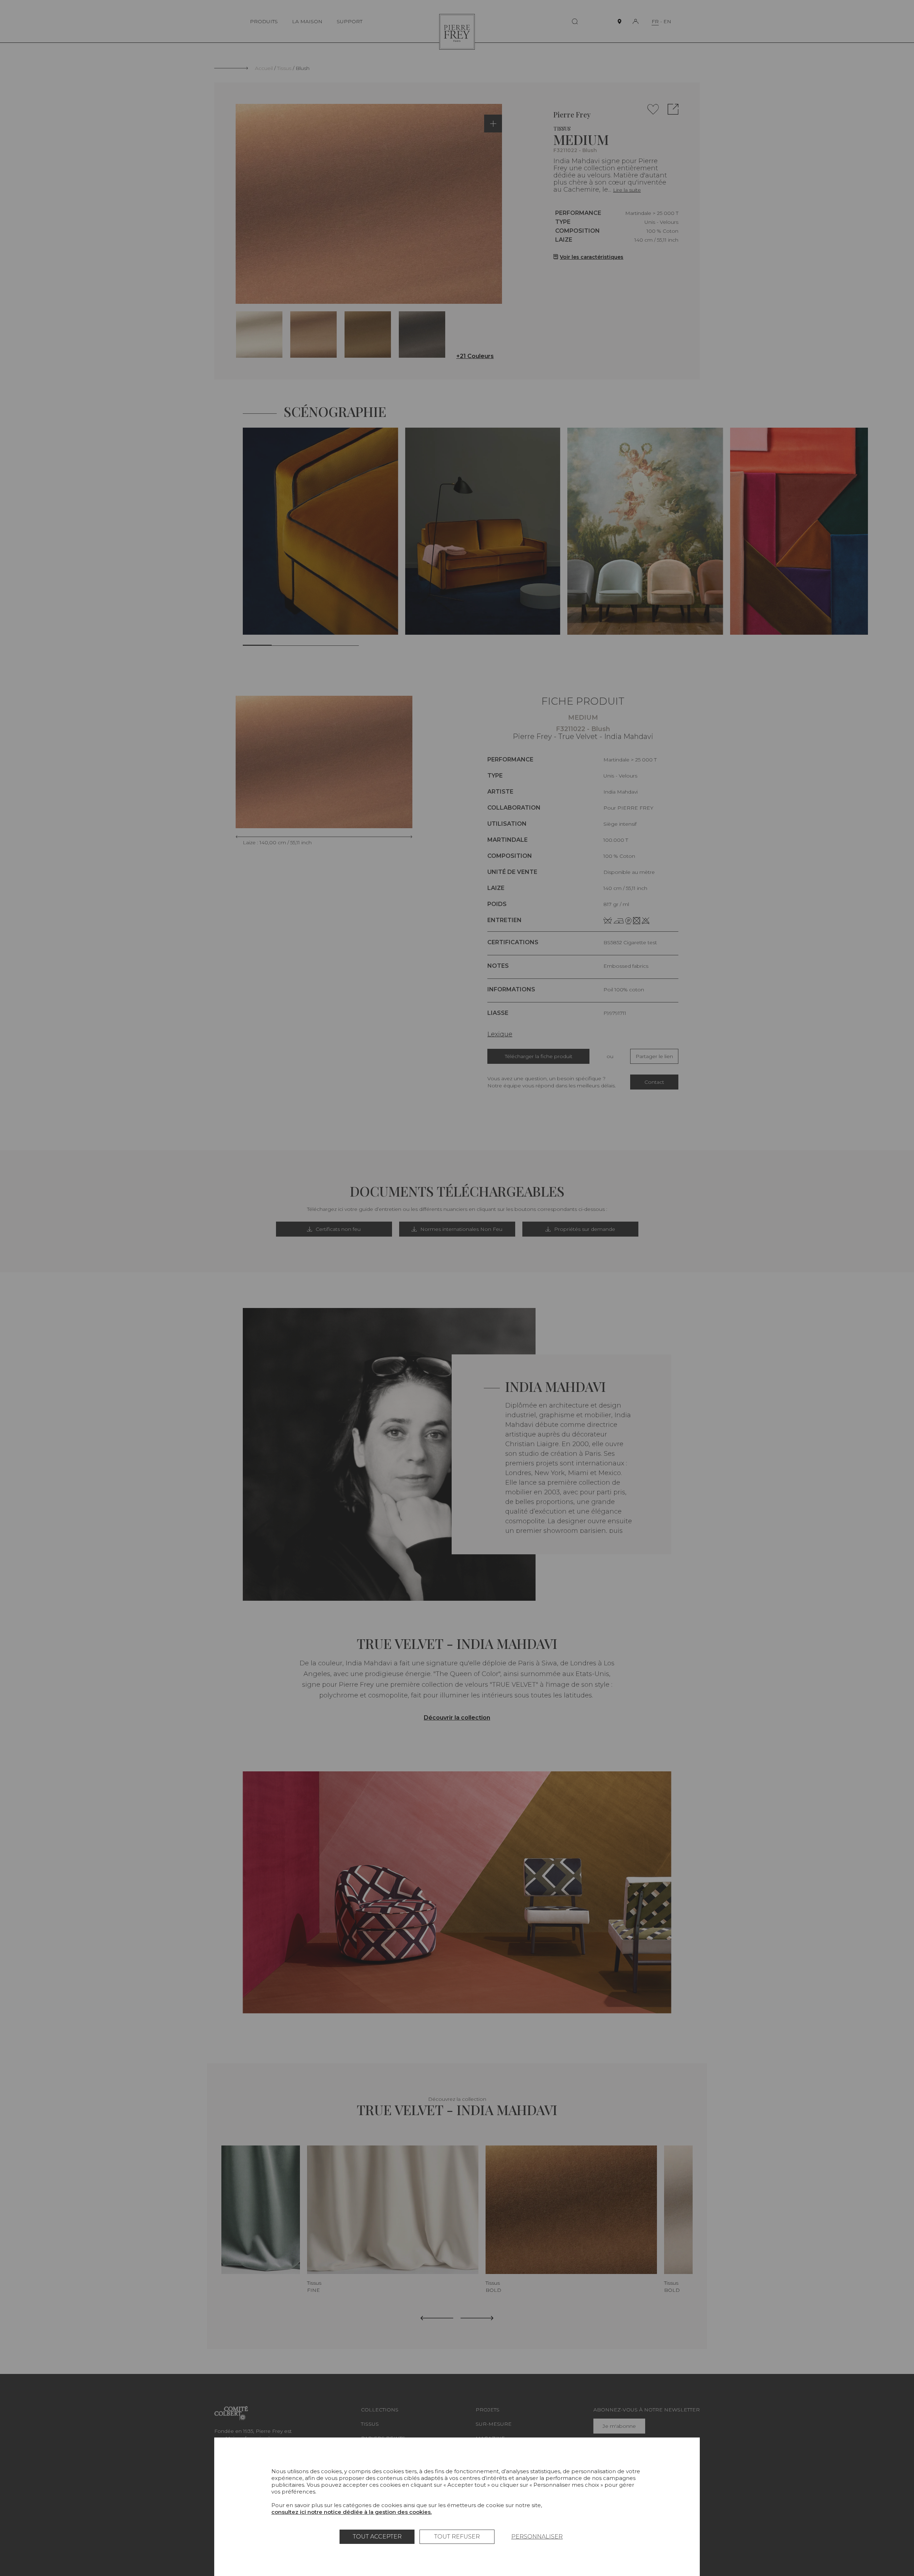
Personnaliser (537, 2537)
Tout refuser (457, 2537)
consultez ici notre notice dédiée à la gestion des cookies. (351, 2512)
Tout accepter (377, 2537)
